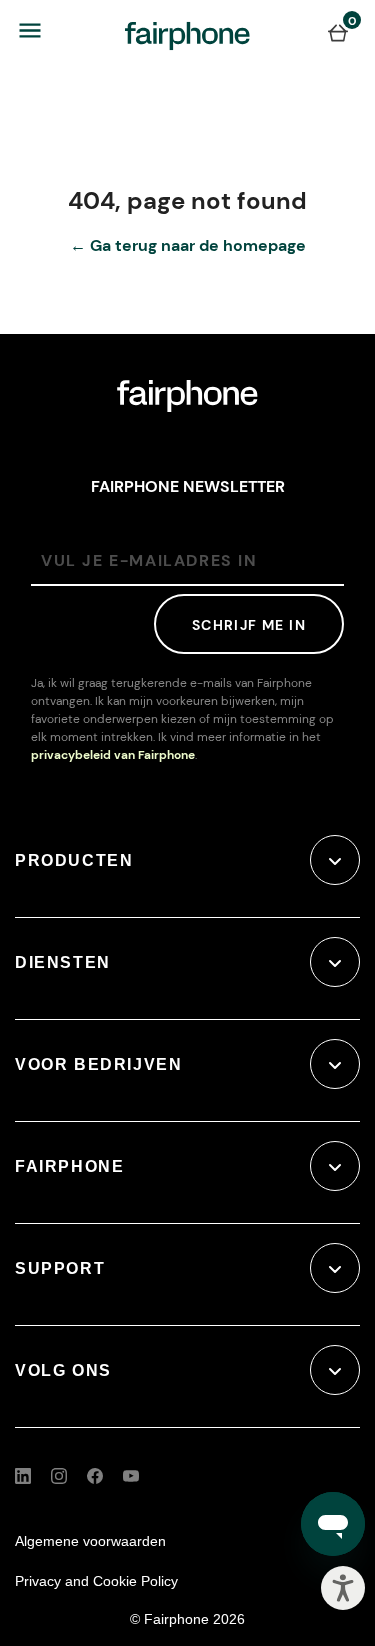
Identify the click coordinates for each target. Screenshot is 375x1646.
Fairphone (69, 1166)
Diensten (63, 962)
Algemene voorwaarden (90, 1541)
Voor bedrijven (98, 1064)
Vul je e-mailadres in (149, 560)
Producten (74, 860)
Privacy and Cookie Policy (96, 1581)
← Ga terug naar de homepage (188, 245)
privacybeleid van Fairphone (113, 755)
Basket (338, 32)
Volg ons (63, 1370)
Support (60, 1268)
